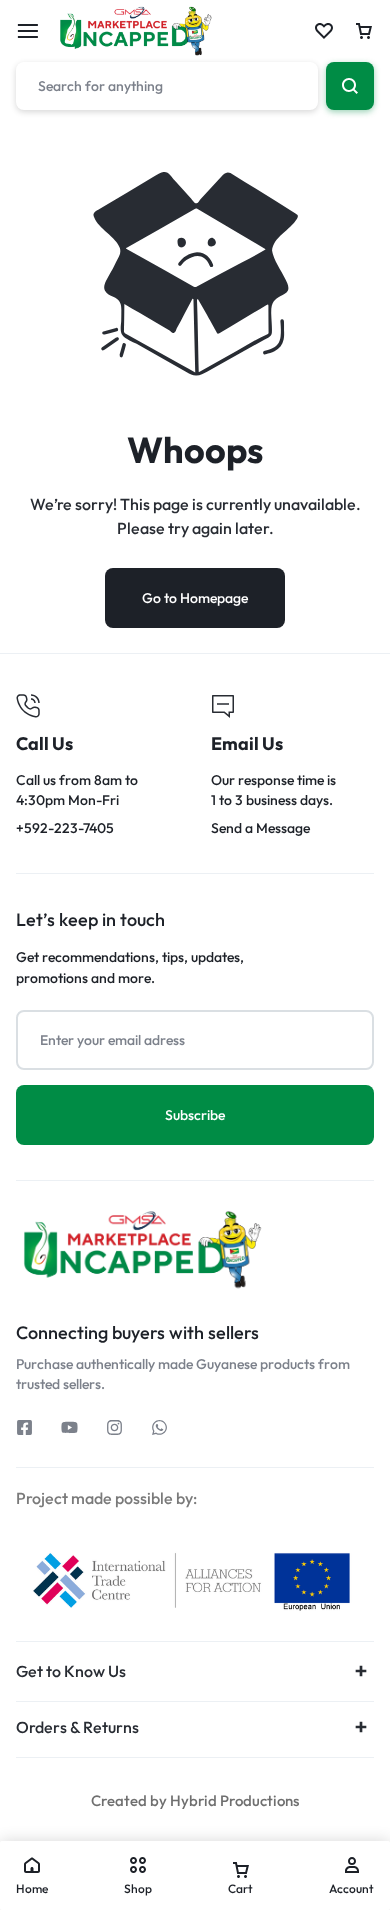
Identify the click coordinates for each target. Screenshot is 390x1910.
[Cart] (364, 31)
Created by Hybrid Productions (195, 1800)
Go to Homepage (195, 598)
